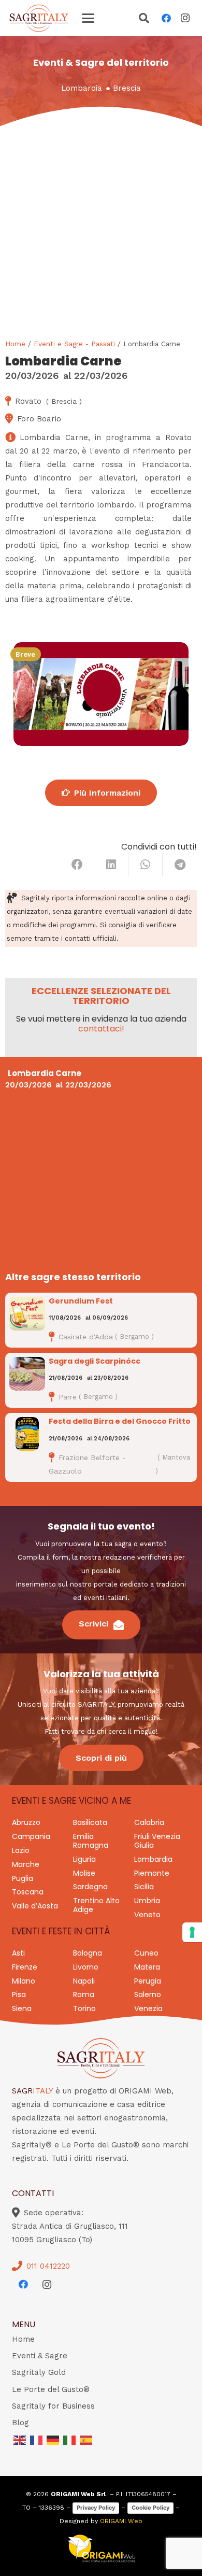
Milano (24, 1981)
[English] (20, 2439)
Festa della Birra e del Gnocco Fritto (120, 1421)
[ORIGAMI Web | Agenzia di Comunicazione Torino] (101, 2549)
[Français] (37, 2439)
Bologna (88, 1953)
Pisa (19, 1994)
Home (15, 344)
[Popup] (144, 19)
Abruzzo (26, 1822)
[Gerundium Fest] (27, 1314)
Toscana (28, 1892)
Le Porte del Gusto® (51, 2389)
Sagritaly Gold (39, 2372)
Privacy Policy (96, 2508)
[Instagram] (185, 18)
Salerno (148, 1994)
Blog (20, 2423)
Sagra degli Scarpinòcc (95, 1361)
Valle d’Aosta (35, 1906)
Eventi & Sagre (40, 2356)
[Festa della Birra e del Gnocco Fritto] (27, 1434)
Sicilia (144, 1887)
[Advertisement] (101, 232)
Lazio (21, 1850)
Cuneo (146, 1953)
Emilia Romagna (91, 1841)
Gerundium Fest (81, 1301)
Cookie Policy (150, 2508)
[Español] (86, 2439)
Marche (26, 1864)
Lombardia (82, 88)
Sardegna (90, 1887)
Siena (22, 2008)
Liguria (84, 1859)
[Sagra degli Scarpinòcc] (27, 1374)
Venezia (148, 2008)
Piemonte (152, 1873)
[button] (88, 18)
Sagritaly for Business (53, 2406)
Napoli (84, 1981)
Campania (31, 1836)
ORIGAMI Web (121, 2521)
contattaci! (101, 1029)
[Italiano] (70, 2439)
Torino (84, 2008)
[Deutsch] (53, 2439)
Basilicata (90, 1822)
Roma (84, 1994)
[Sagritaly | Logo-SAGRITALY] (39, 18)
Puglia (23, 1878)
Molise (84, 1873)
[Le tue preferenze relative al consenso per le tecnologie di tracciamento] (192, 1932)
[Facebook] (166, 18)
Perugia (148, 1981)
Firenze (25, 1967)
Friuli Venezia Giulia (157, 1841)
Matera (147, 1967)
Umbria (147, 1901)
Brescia (127, 88)
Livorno (86, 1967)
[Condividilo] (77, 865)
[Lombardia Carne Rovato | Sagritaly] (101, 694)
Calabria (149, 1822)
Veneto (147, 1915)
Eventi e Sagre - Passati (74, 344)
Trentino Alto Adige (96, 1905)
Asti (18, 1953)
